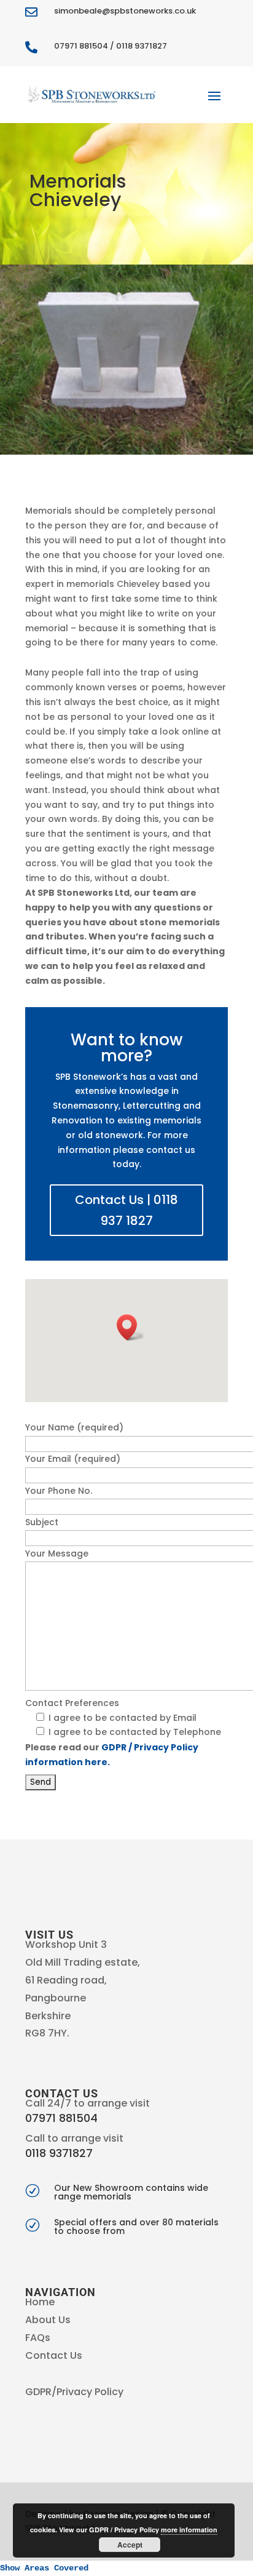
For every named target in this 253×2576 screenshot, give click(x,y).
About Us (48, 2320)
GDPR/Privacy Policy (74, 2392)
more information (189, 2530)
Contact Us (54, 2355)
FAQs (38, 2338)
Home (40, 2302)
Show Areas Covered (44, 2568)
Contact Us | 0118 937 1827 (126, 1210)
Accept (130, 2545)
